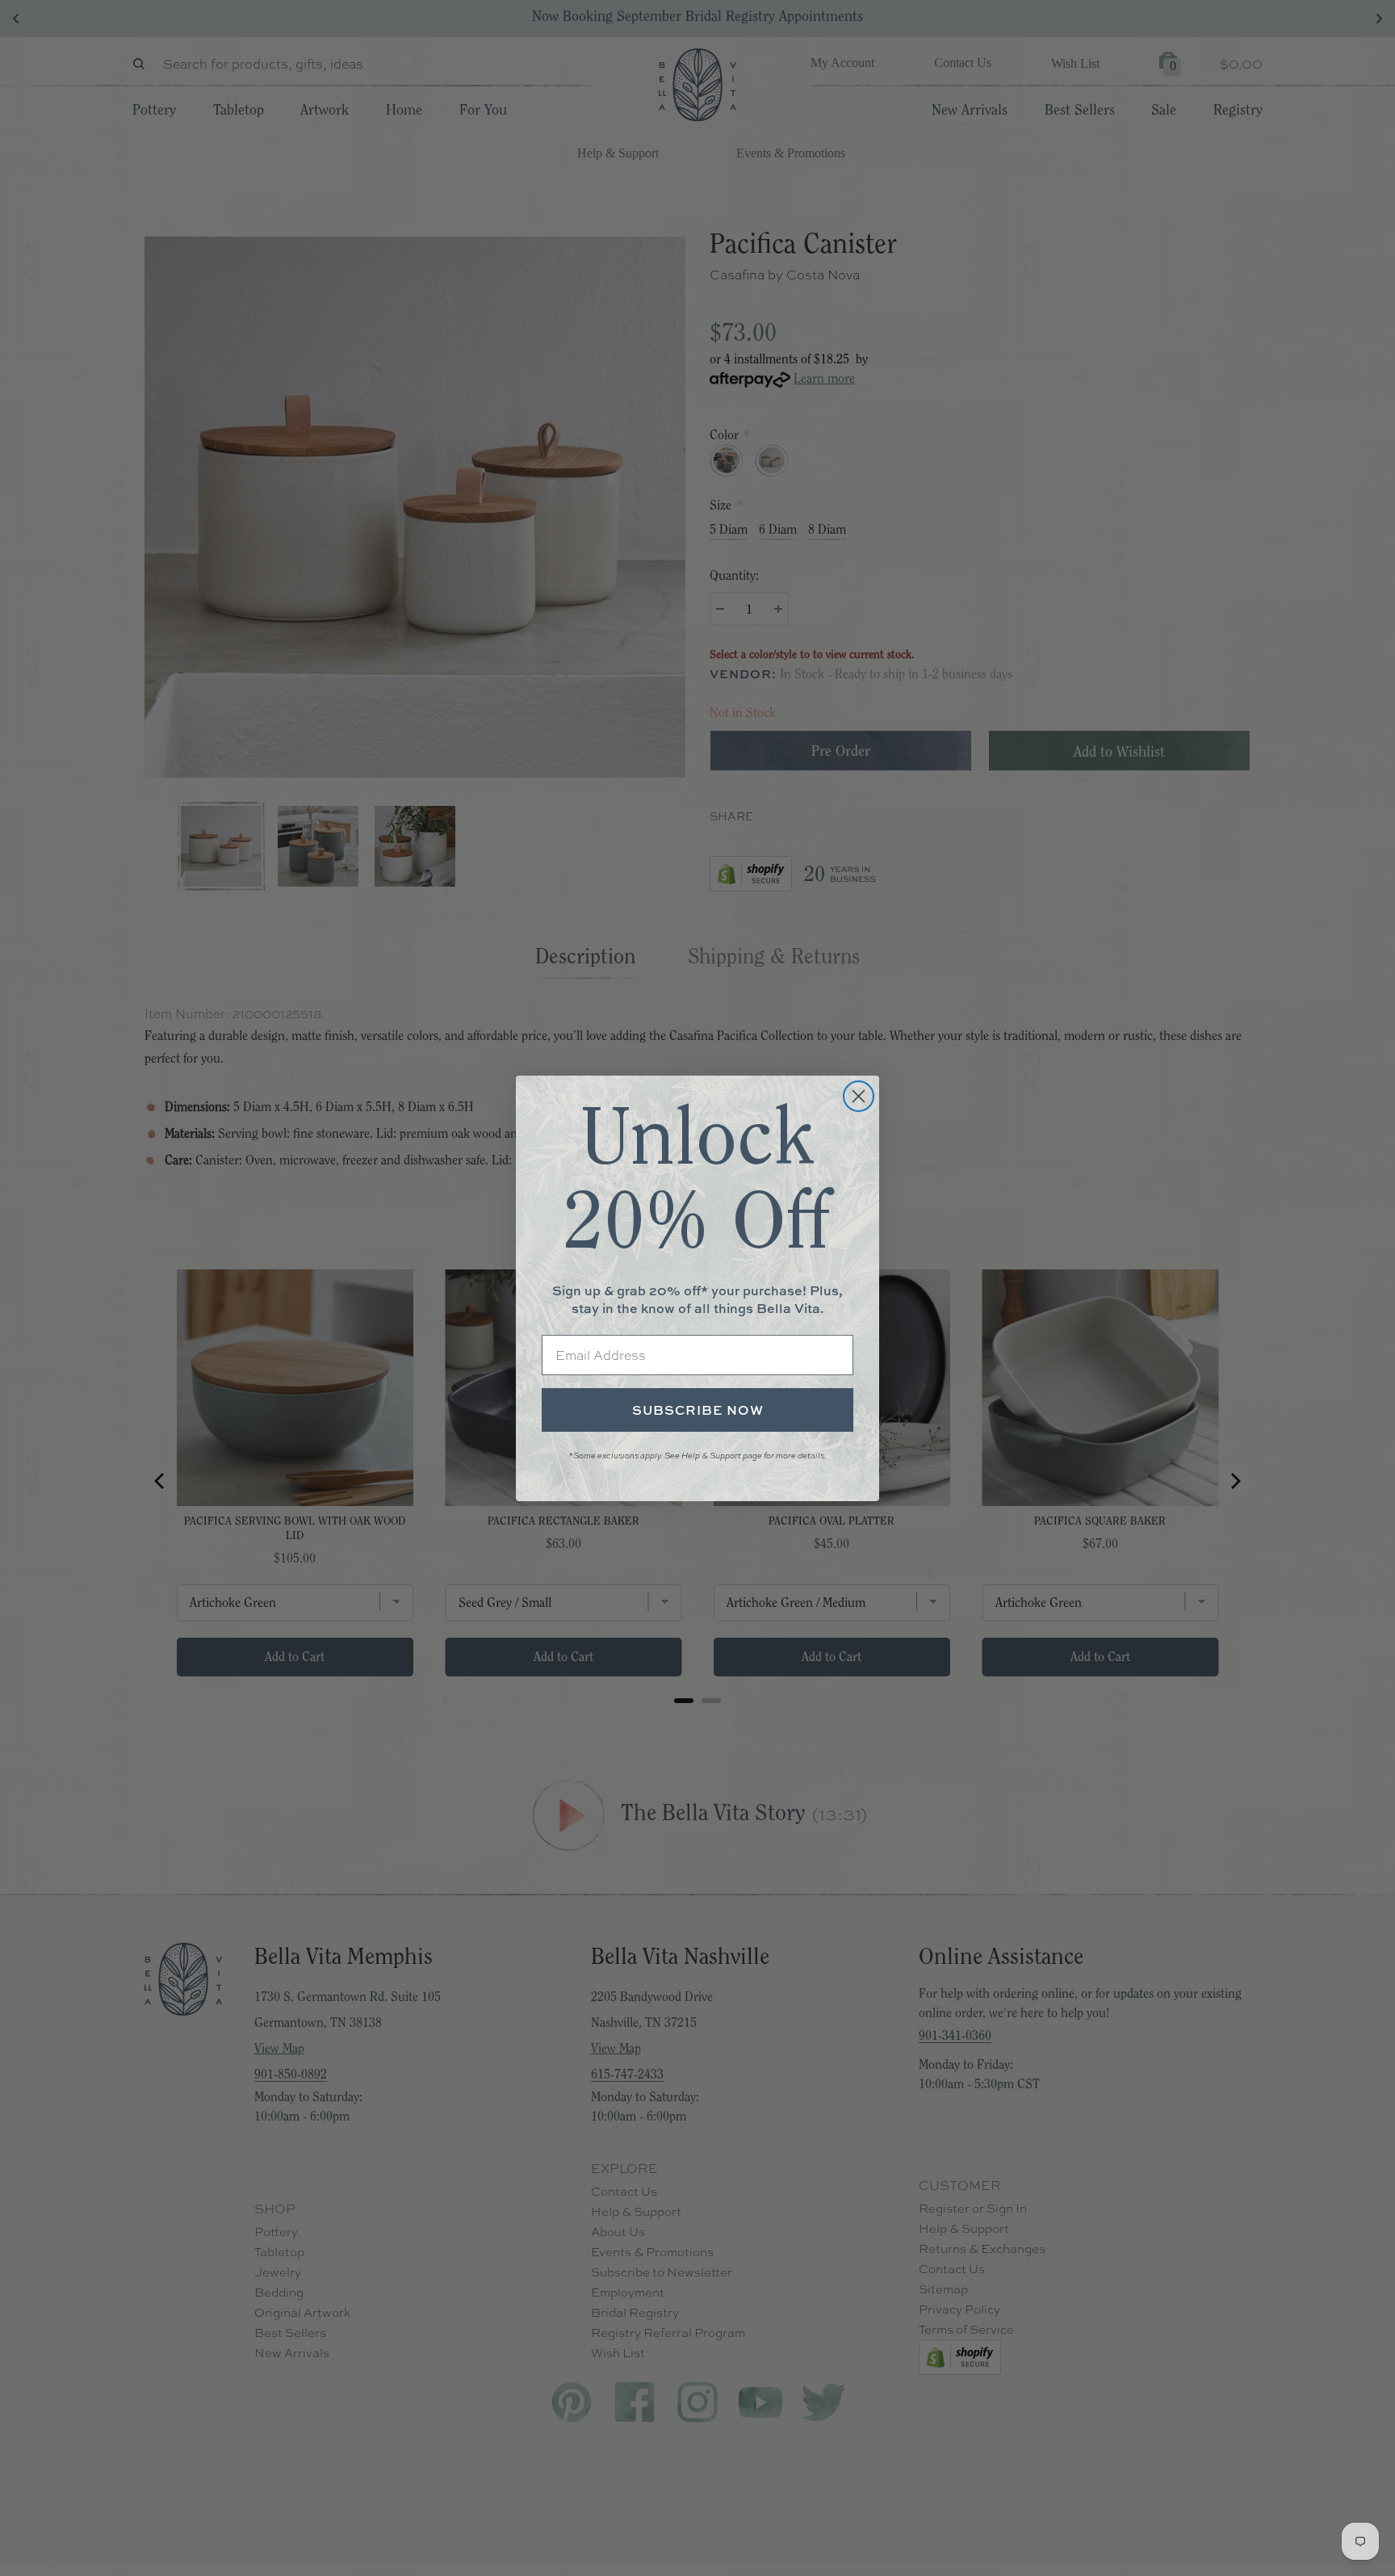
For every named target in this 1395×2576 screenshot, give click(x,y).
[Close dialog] (859, 1096)
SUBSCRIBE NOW (698, 1410)
